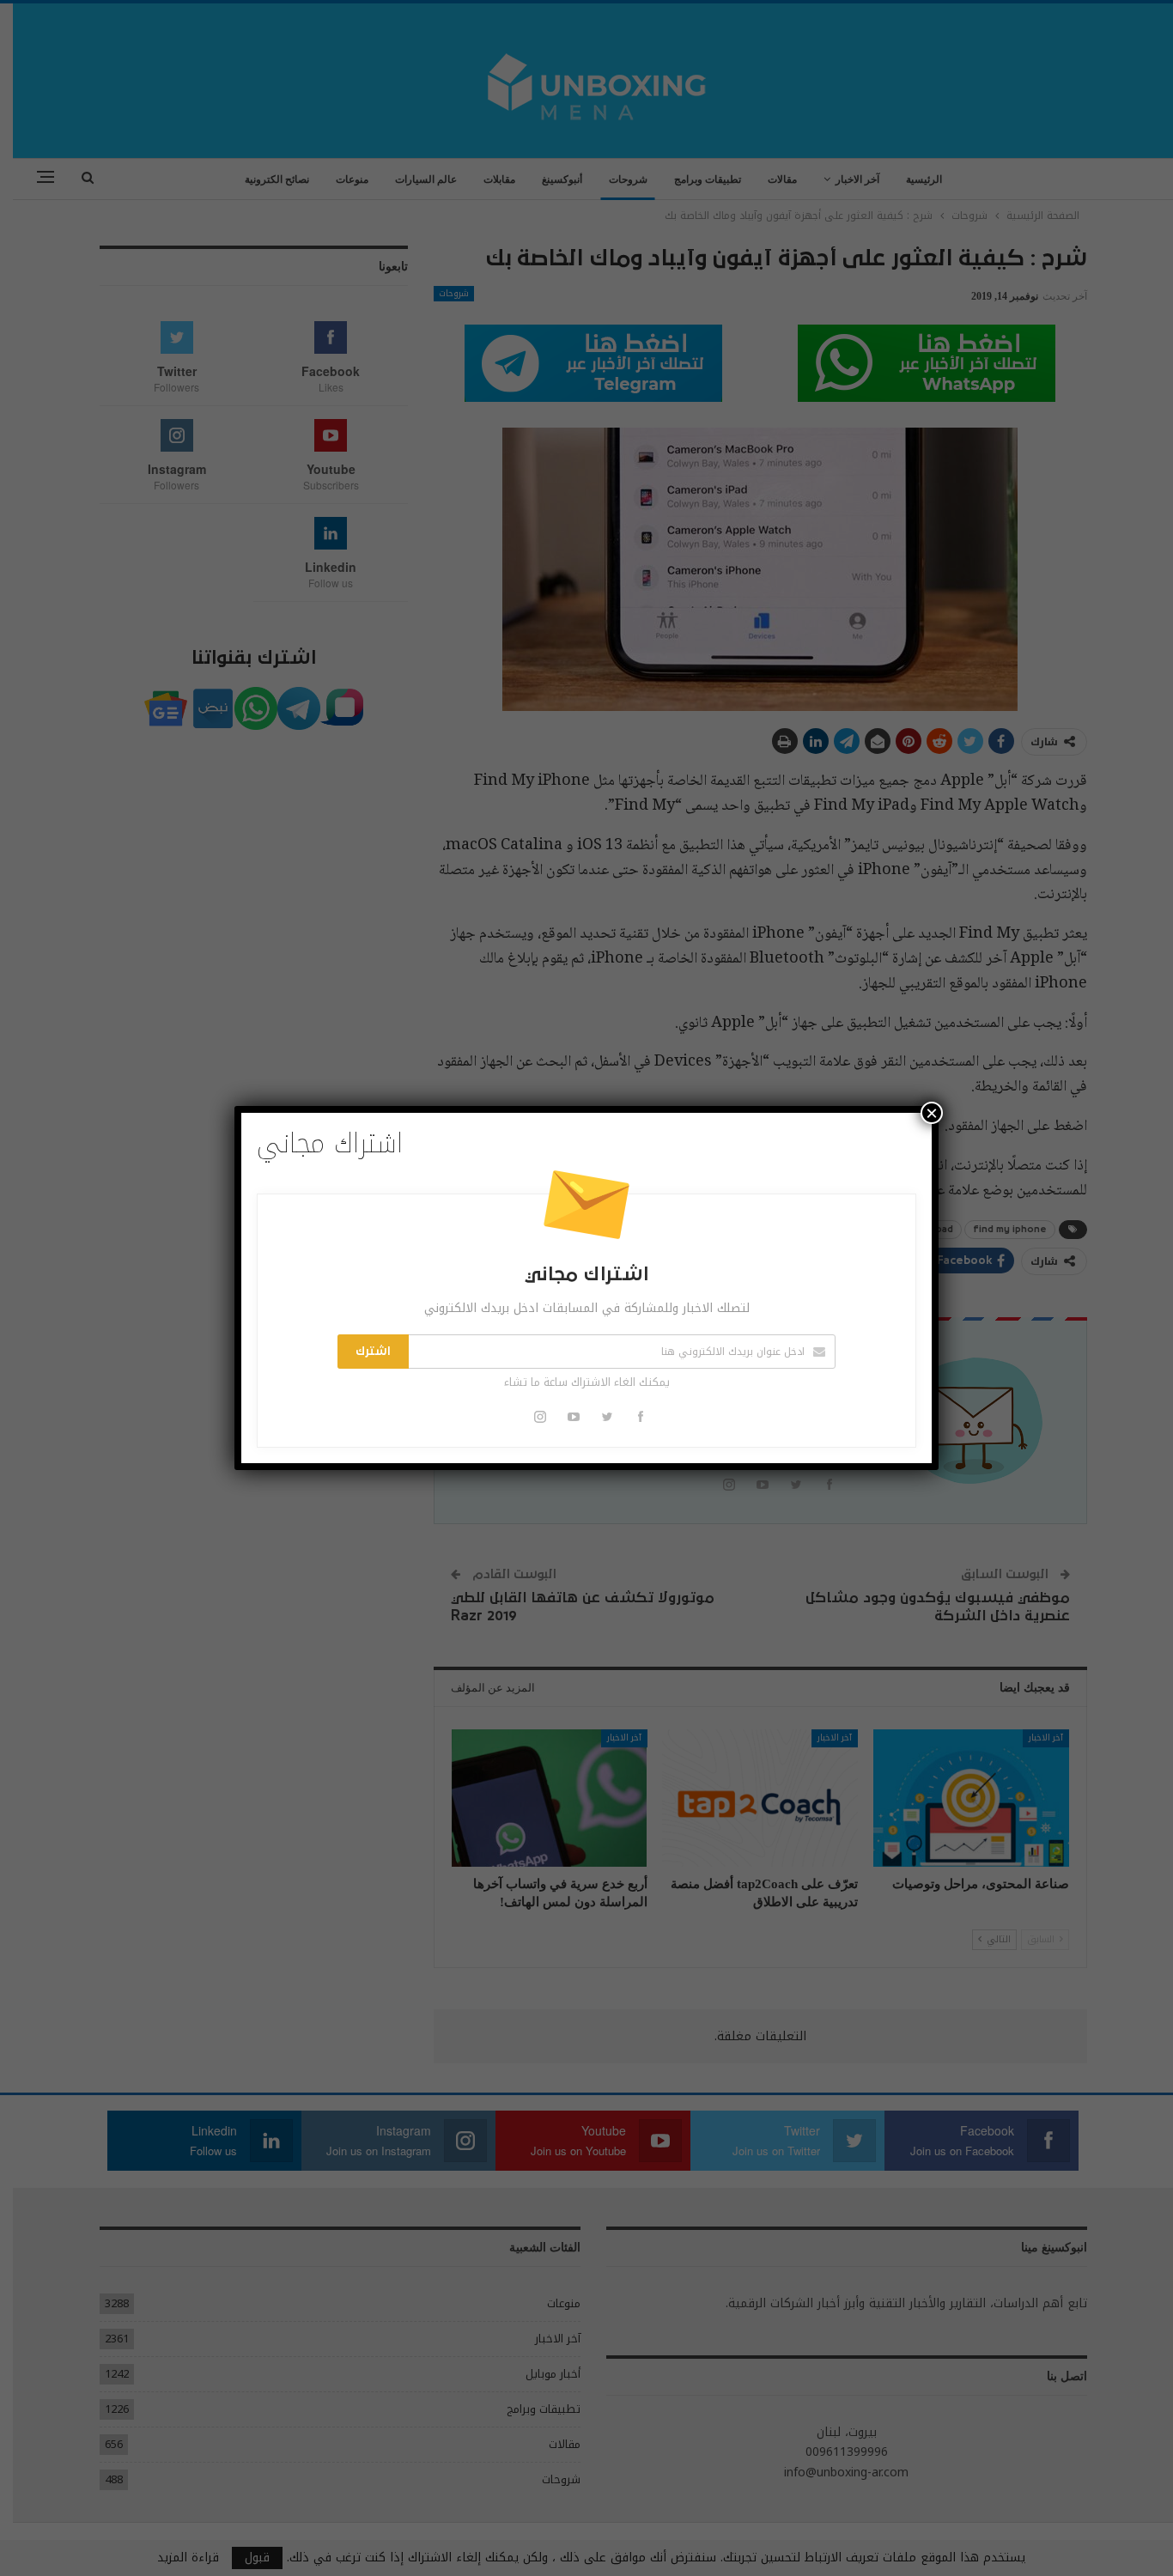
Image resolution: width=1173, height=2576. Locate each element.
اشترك (373, 1352)
